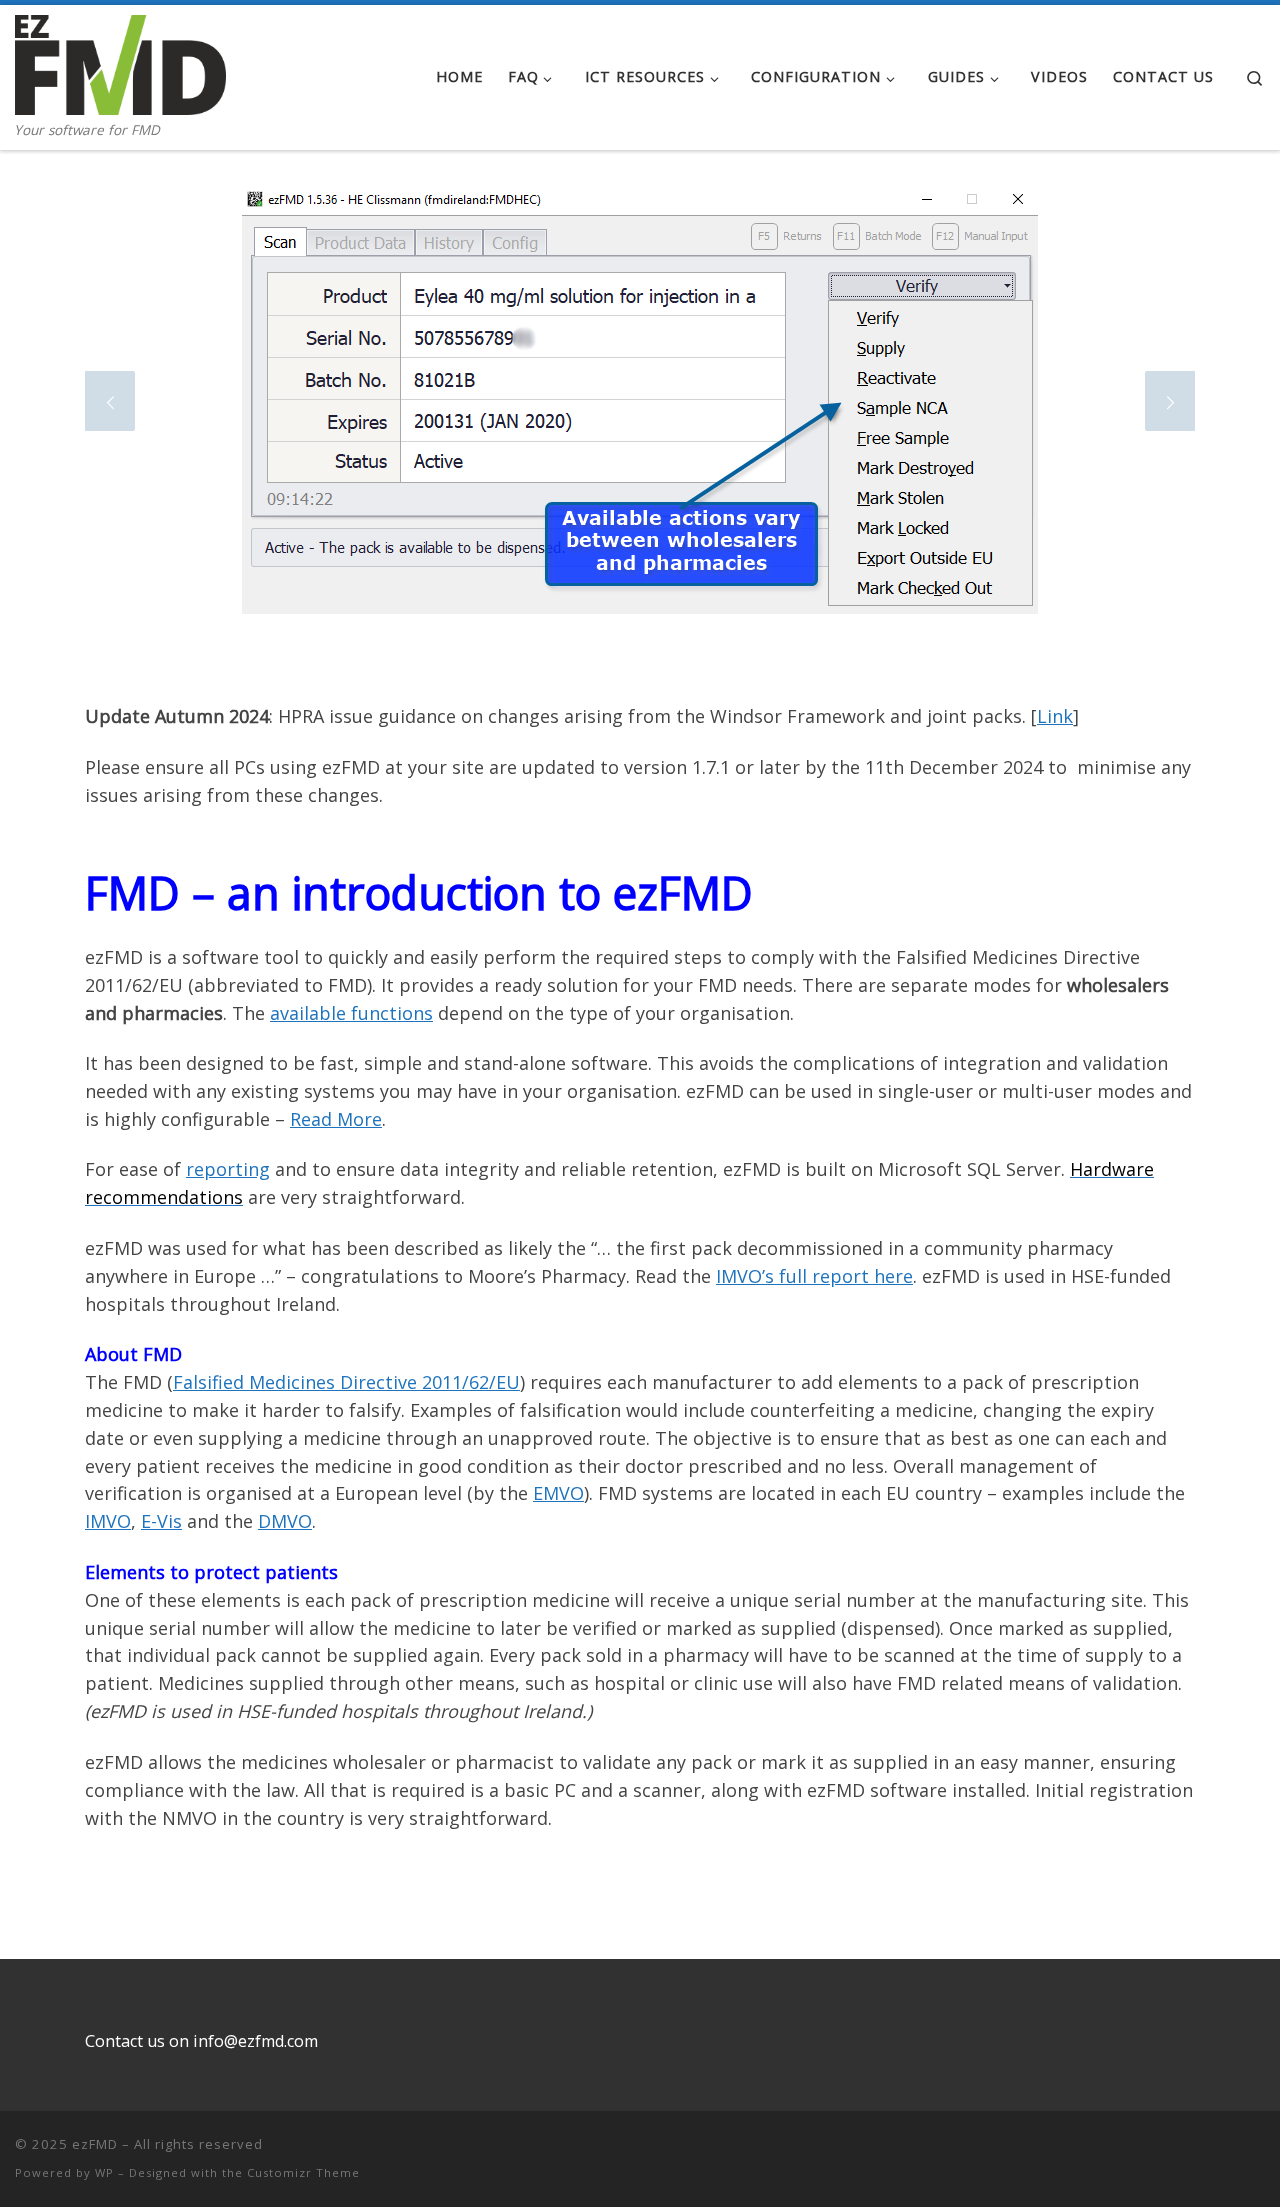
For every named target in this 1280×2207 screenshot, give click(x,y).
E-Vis (161, 1521)
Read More (336, 1119)
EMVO (558, 1493)
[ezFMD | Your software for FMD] (120, 61)
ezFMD (95, 2144)
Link (1055, 716)
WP (104, 2172)
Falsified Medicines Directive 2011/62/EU (346, 1382)
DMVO (285, 1521)
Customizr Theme (303, 2172)
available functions (351, 1013)
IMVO (108, 1521)
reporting (228, 1169)
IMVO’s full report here (814, 1276)
